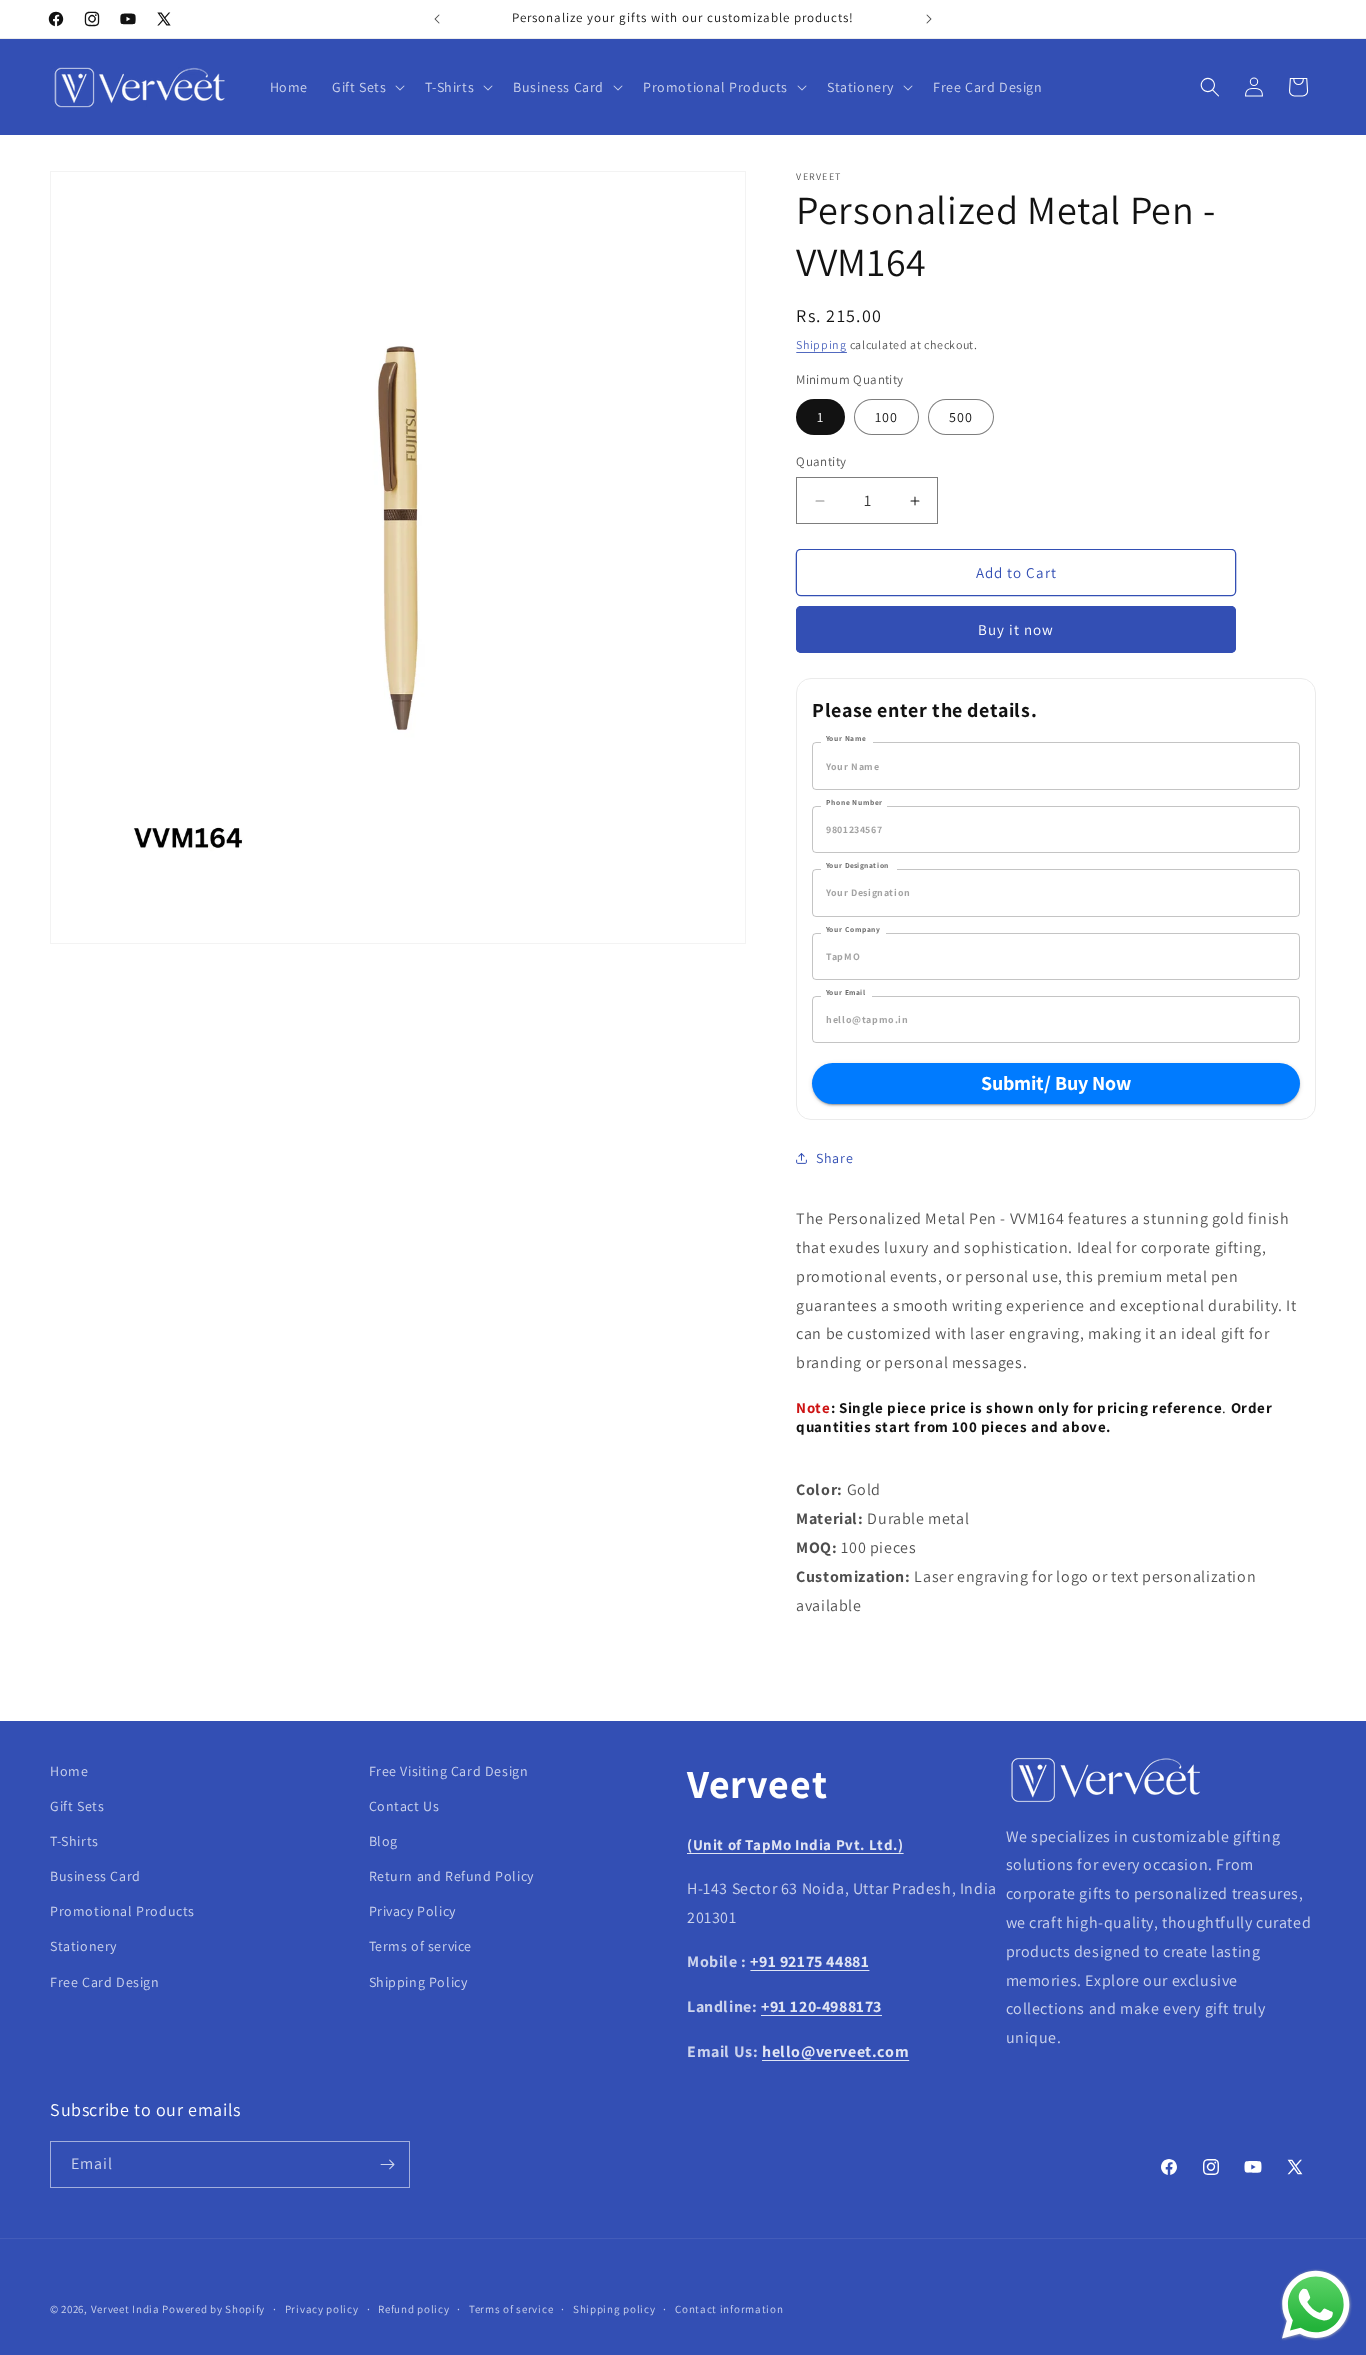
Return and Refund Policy (451, 1877)
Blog (383, 1842)
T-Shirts (74, 1842)
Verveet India (125, 2309)
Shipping (821, 344)
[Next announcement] (929, 19)
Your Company (853, 929)
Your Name (846, 738)
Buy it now (1016, 629)
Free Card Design (105, 1983)
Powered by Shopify (213, 2309)
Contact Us (404, 1807)
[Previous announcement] (437, 19)
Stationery (83, 1947)
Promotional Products (122, 1912)
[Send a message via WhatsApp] (1316, 2305)
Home (69, 1771)
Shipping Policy (418, 1983)
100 (886, 417)
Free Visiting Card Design (449, 1771)
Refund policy (413, 2309)
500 (961, 417)
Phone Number (854, 802)
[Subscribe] (387, 2164)
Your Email (846, 992)
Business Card (95, 1877)
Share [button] (834, 1158)
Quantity (821, 461)
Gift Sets (77, 1807)
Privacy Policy (412, 1912)
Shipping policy (614, 2309)
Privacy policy (322, 2309)
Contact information (729, 2309)
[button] (366, 87)
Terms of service (421, 1947)
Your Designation (857, 865)
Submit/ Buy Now (1056, 1083)
